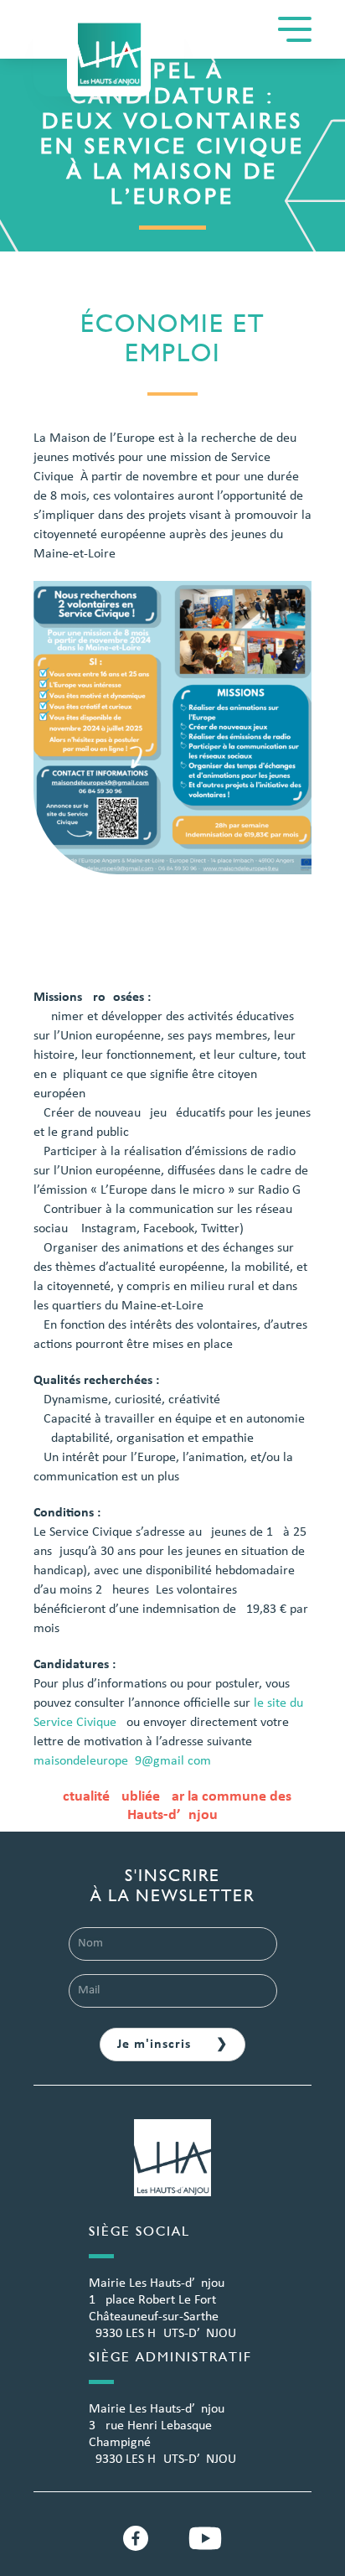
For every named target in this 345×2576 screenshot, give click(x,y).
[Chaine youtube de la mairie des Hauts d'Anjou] (205, 2538)
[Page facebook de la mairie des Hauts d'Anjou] (136, 2538)
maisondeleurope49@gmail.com (122, 1761)
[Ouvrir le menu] (295, 29)
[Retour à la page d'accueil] (172, 2168)
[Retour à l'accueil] (109, 54)
